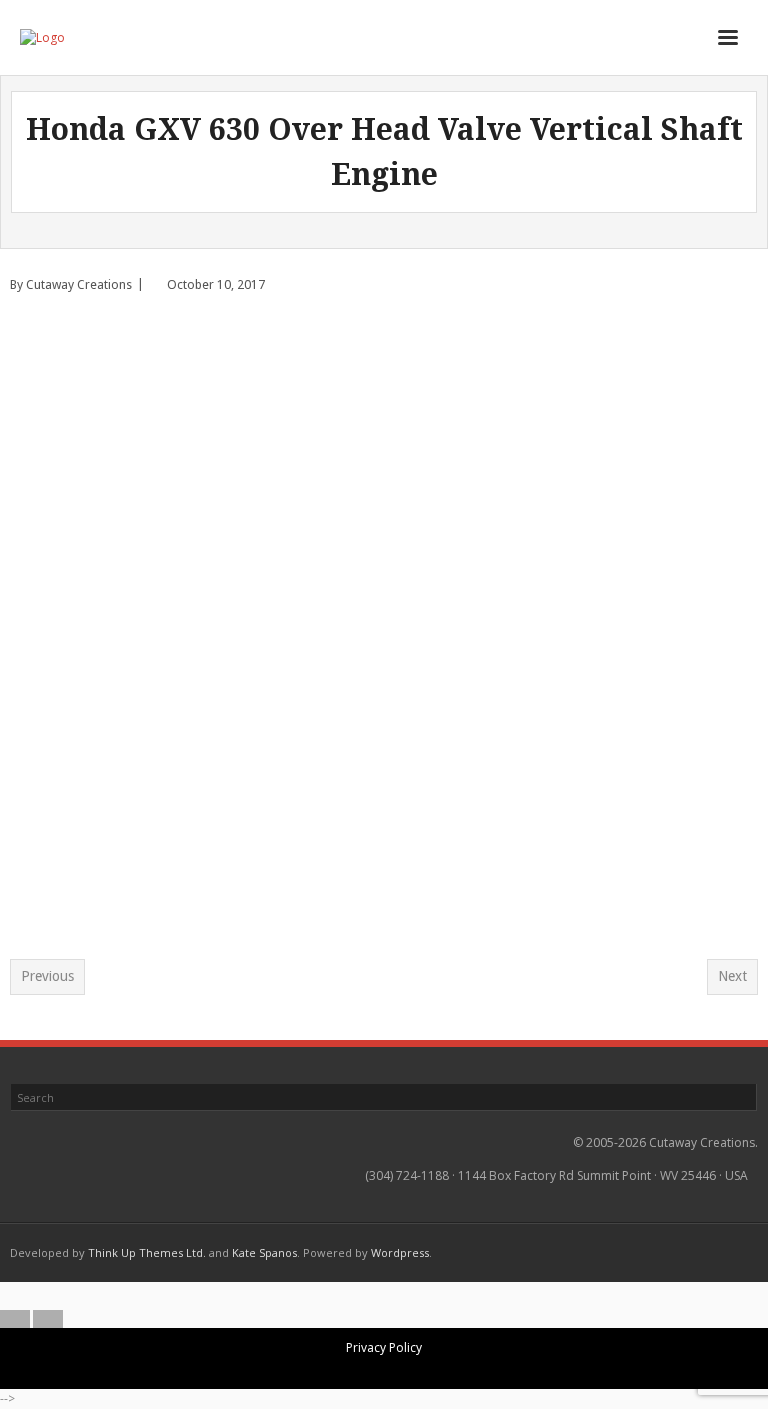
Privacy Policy (384, 1347)
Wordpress (400, 1252)
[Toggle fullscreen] (368, 1296)
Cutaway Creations (79, 284)
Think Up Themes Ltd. (147, 1252)
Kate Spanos (264, 1252)
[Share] (401, 1296)
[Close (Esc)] (434, 1296)
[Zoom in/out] (335, 1296)
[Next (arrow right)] (48, 1319)
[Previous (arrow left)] (15, 1319)
